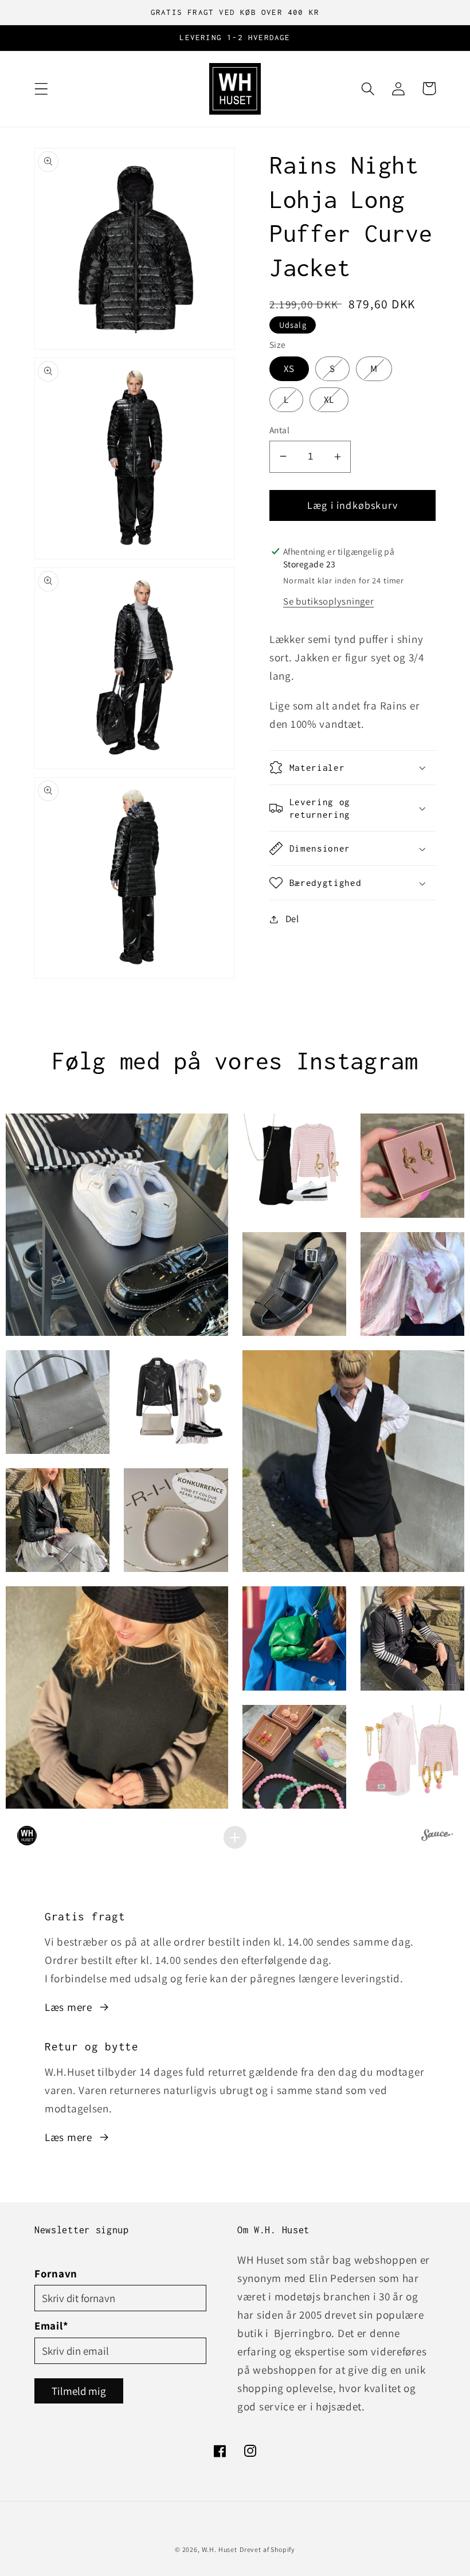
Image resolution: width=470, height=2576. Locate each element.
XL (336, 399)
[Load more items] (235, 1837)
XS (296, 368)
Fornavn (56, 2273)
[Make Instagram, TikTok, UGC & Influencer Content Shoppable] (437, 1837)
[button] (42, 89)
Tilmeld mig (79, 2391)
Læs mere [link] (68, 2007)
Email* (51, 2326)
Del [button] (292, 919)
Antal (279, 430)
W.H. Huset (220, 2549)
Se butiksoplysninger (328, 601)
